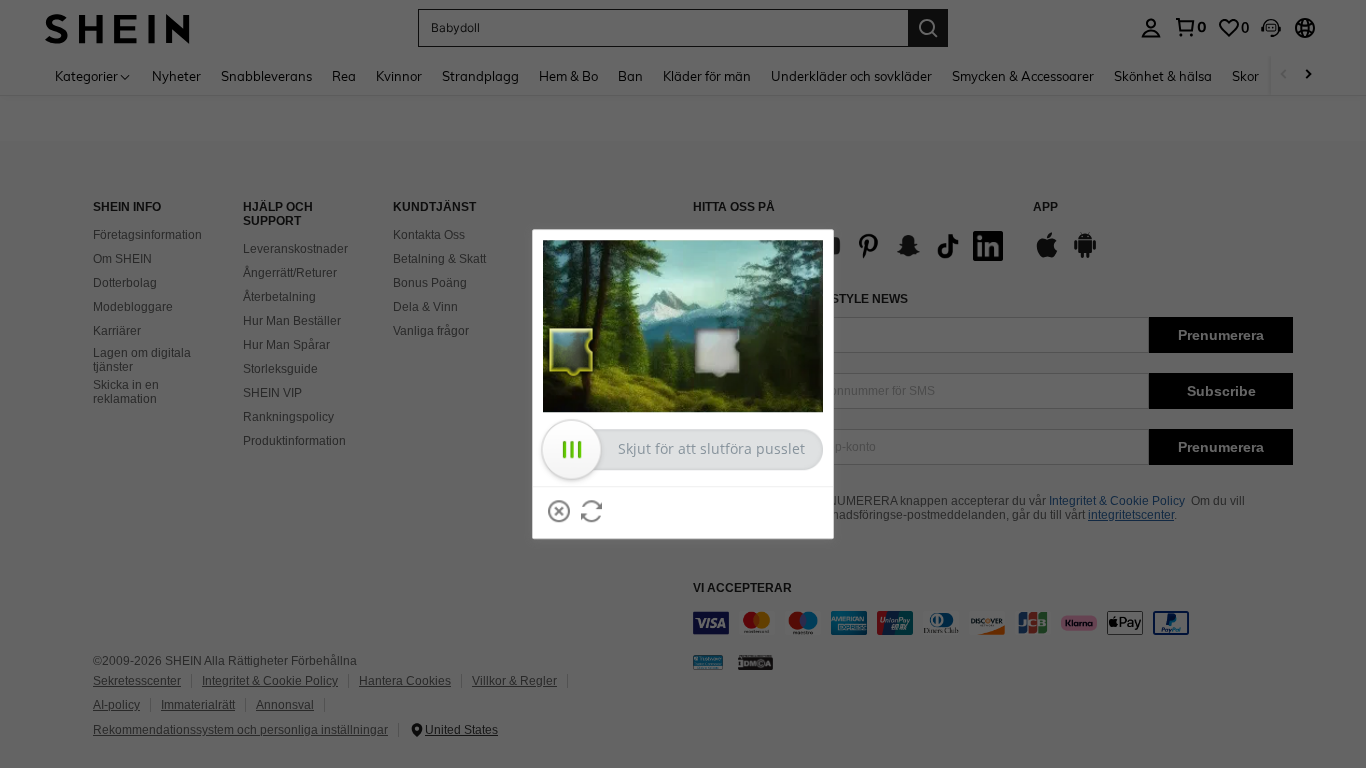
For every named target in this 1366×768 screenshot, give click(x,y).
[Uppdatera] (592, 511)
